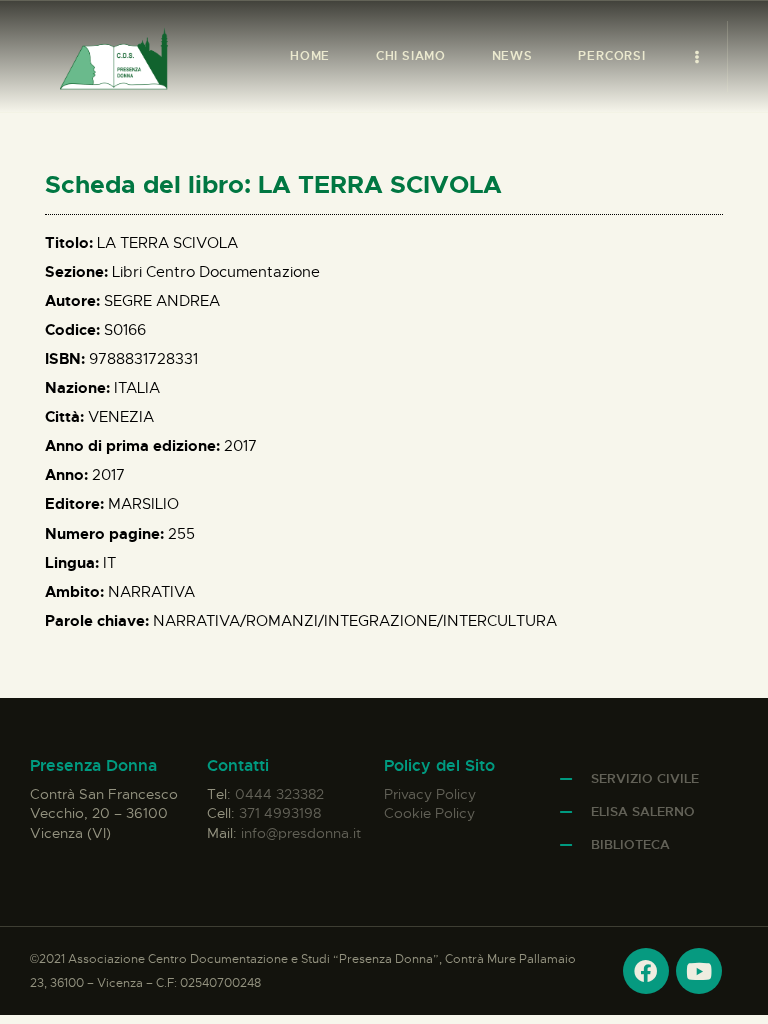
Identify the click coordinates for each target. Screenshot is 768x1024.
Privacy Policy (430, 794)
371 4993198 (280, 813)
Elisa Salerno (643, 811)
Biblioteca (630, 844)
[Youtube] (699, 971)
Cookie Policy (429, 813)
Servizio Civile (645, 778)
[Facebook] (646, 971)
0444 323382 (279, 794)
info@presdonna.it (301, 833)
